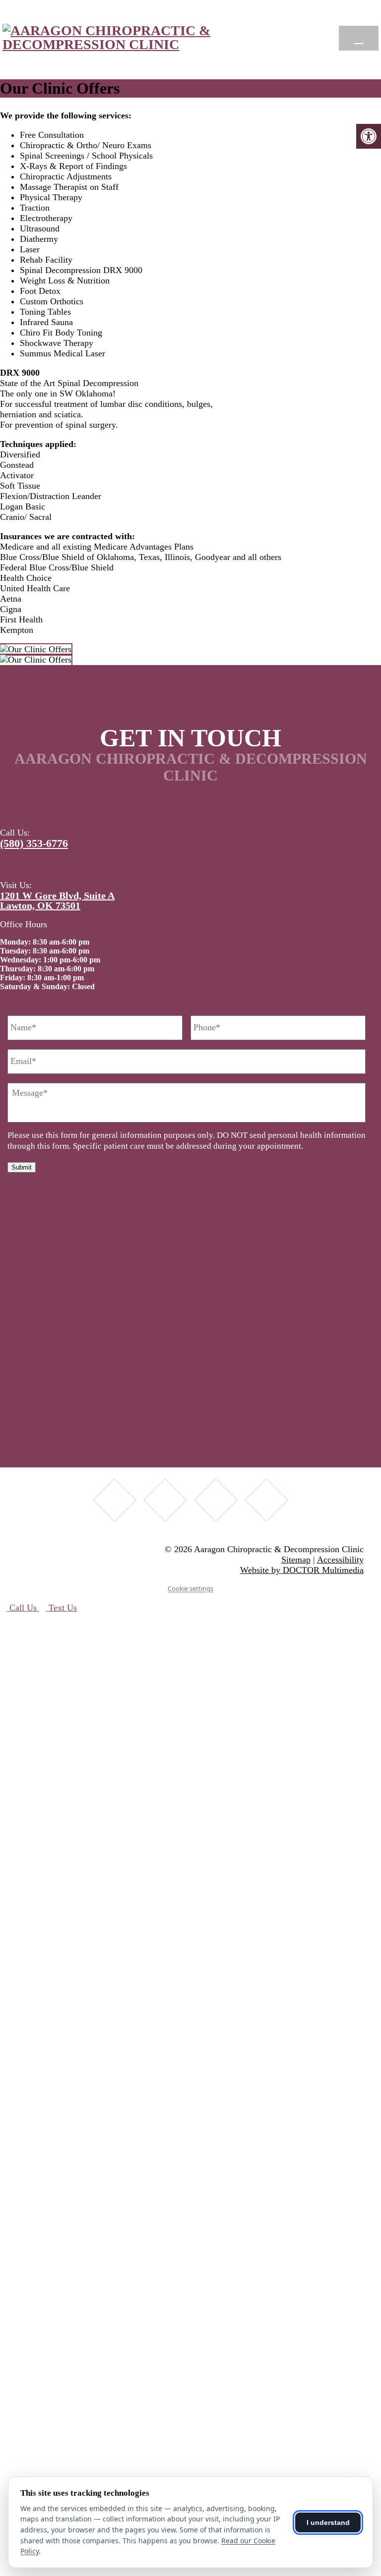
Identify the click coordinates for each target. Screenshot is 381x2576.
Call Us (23, 1608)
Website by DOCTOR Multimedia (302, 1570)
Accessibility (340, 1560)
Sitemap (296, 1560)
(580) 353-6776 (34, 843)
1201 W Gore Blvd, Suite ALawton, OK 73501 (57, 900)
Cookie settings (190, 1588)
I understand (328, 2522)
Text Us (62, 1608)
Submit (22, 1167)
